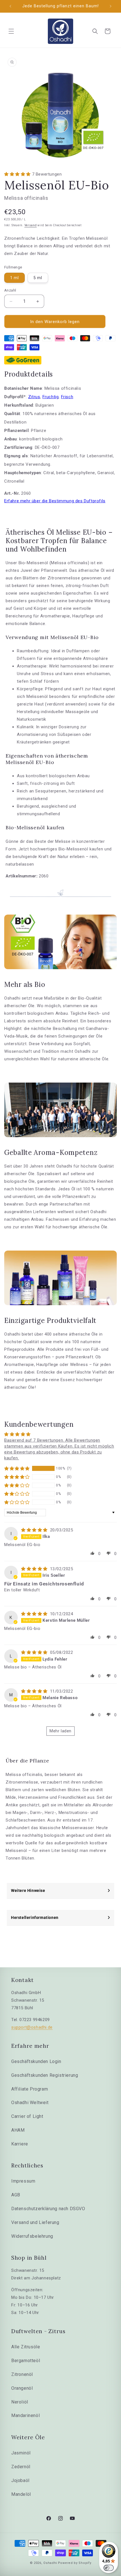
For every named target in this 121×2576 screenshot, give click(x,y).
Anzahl (10, 290)
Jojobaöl (20, 2480)
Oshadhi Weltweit (30, 2103)
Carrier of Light (27, 2116)
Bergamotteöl (26, 2361)
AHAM (18, 2130)
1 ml (14, 278)
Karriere (20, 2144)
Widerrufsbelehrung (32, 2236)
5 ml (38, 278)
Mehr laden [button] (60, 1731)
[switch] (109, 2568)
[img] (35, 1530)
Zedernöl (21, 2467)
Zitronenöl (22, 2374)
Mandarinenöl (25, 2415)
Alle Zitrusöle (26, 2347)
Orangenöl (22, 2388)
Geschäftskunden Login (36, 2061)
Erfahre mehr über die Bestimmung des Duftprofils (55, 501)
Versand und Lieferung (35, 2222)
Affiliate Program (30, 2089)
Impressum (23, 2181)
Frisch (67, 397)
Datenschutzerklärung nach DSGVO (48, 2209)
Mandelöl (21, 2494)
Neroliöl (20, 2402)
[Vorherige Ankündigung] (10, 6)
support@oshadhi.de (32, 2027)
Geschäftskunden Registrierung (45, 2075)
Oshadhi (50, 2563)
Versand (31, 225)
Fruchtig (51, 397)
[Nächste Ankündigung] (111, 6)
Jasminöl (21, 2453)
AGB (16, 2195)
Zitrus (34, 397)
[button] (11, 31)
